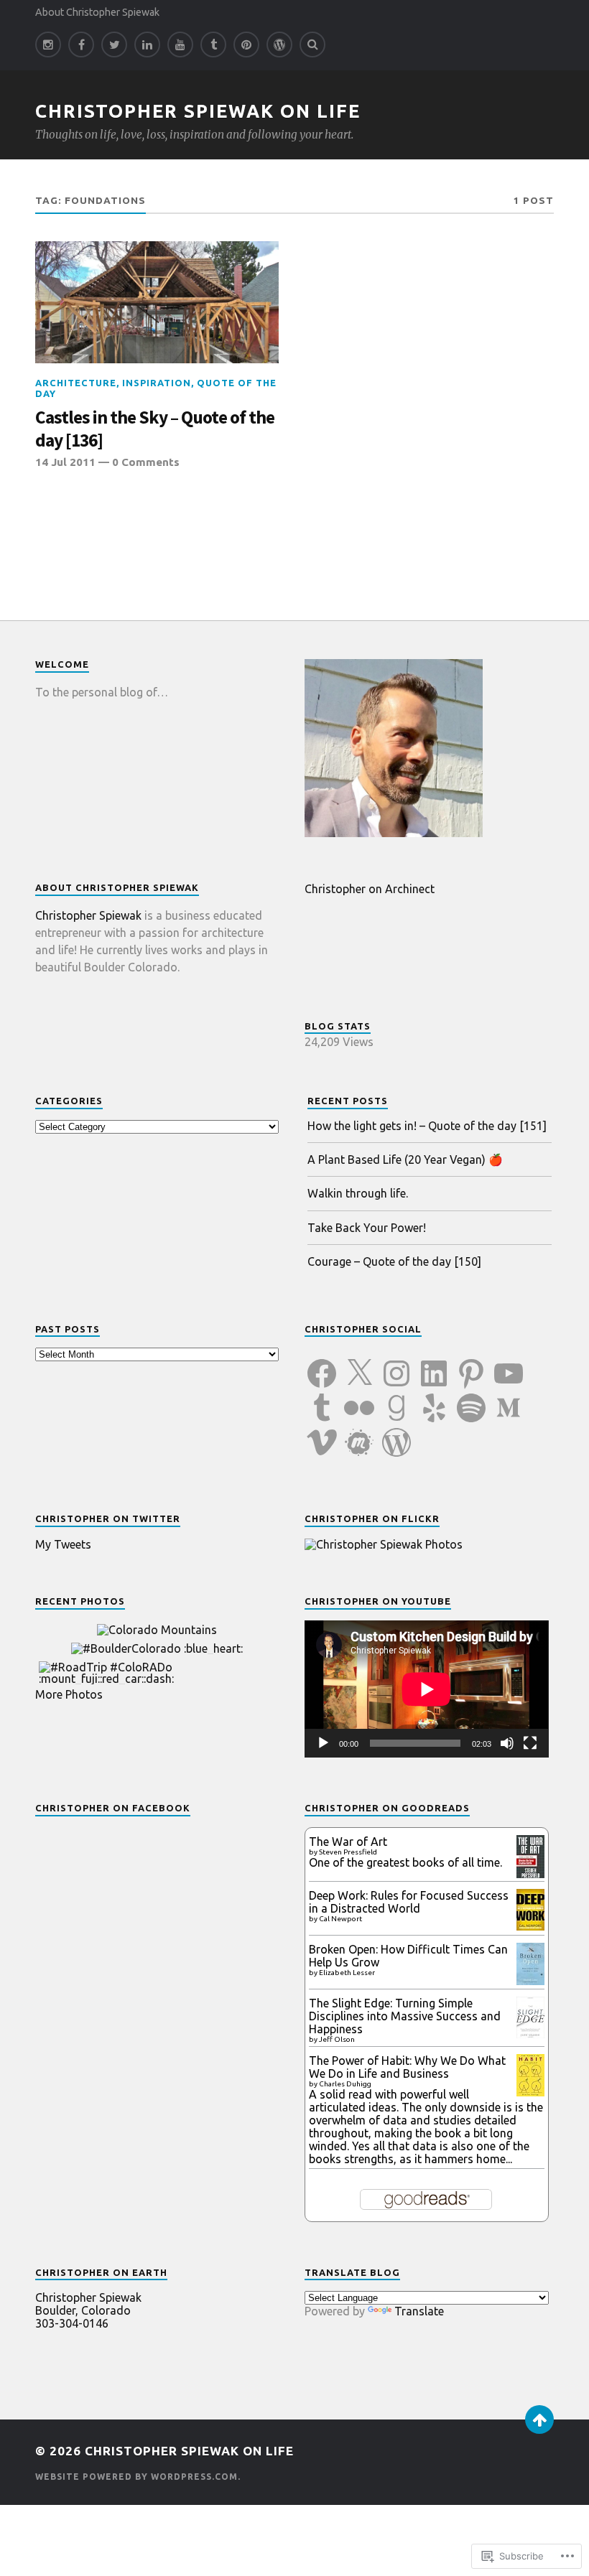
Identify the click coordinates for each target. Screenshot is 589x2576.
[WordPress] (396, 1434)
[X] (359, 1365)
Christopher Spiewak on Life (198, 111)
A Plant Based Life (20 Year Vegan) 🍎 (405, 1159)
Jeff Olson (337, 2039)
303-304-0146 (72, 2323)
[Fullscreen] (530, 1743)
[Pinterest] (246, 45)
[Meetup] (359, 1434)
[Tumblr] (213, 45)
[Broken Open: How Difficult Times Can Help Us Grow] (530, 1981)
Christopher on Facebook (113, 1808)
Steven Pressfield (348, 1852)
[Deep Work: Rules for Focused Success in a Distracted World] (530, 1926)
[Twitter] (114, 45)
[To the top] (539, 2419)
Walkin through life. (358, 1193)
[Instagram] (48, 45)
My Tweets (63, 1544)
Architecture (76, 383)
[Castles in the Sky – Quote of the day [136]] (157, 302)
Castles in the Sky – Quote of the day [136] (155, 429)
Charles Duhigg (345, 2084)
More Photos (69, 1694)
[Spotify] (471, 1399)
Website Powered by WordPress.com (136, 2477)
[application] (426, 1689)
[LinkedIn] (147, 45)
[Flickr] (359, 1399)
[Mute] (507, 1743)
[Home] (279, 45)
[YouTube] (180, 45)
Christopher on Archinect (370, 889)
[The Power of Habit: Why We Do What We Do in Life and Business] (530, 2092)
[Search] (312, 45)
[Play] (323, 1743)
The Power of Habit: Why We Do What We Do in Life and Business (407, 2067)
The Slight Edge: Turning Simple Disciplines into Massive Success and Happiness (405, 2016)
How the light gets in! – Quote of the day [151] (427, 1126)
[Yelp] (434, 1399)
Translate (419, 2311)
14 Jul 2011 (65, 462)
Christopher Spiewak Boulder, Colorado (88, 2304)
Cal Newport (340, 1919)
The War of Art (348, 1842)
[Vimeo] (322, 1434)
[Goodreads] (396, 1399)
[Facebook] (81, 45)
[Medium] (509, 1399)
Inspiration (157, 383)
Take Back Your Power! (367, 1228)
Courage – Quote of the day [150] (394, 1261)
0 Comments (146, 462)
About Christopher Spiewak (97, 12)
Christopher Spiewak (88, 915)
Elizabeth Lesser (347, 1973)
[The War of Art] (530, 1875)
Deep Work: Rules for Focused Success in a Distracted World (409, 1902)
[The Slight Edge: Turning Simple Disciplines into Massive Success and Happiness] (530, 2034)
